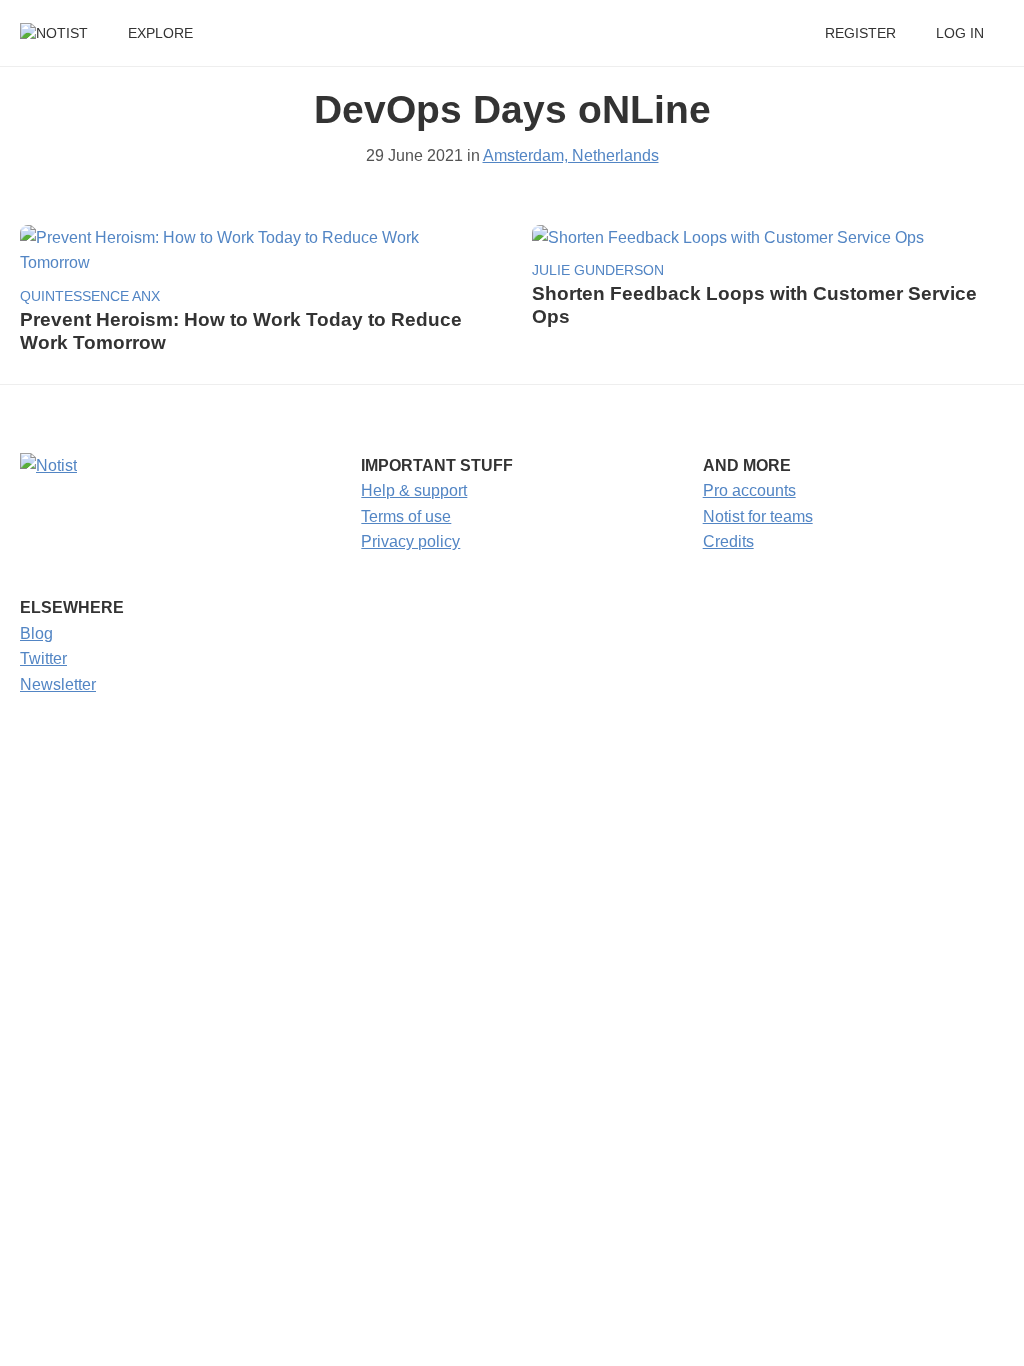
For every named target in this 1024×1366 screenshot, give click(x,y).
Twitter (43, 658)
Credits (728, 541)
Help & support (414, 490)
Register (860, 33)
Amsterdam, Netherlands (571, 155)
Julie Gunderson (598, 270)
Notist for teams (758, 516)
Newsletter (58, 684)
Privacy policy (410, 541)
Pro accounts (749, 490)
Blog (36, 633)
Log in (960, 33)
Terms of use (406, 516)
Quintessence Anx (90, 296)
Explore (160, 33)
